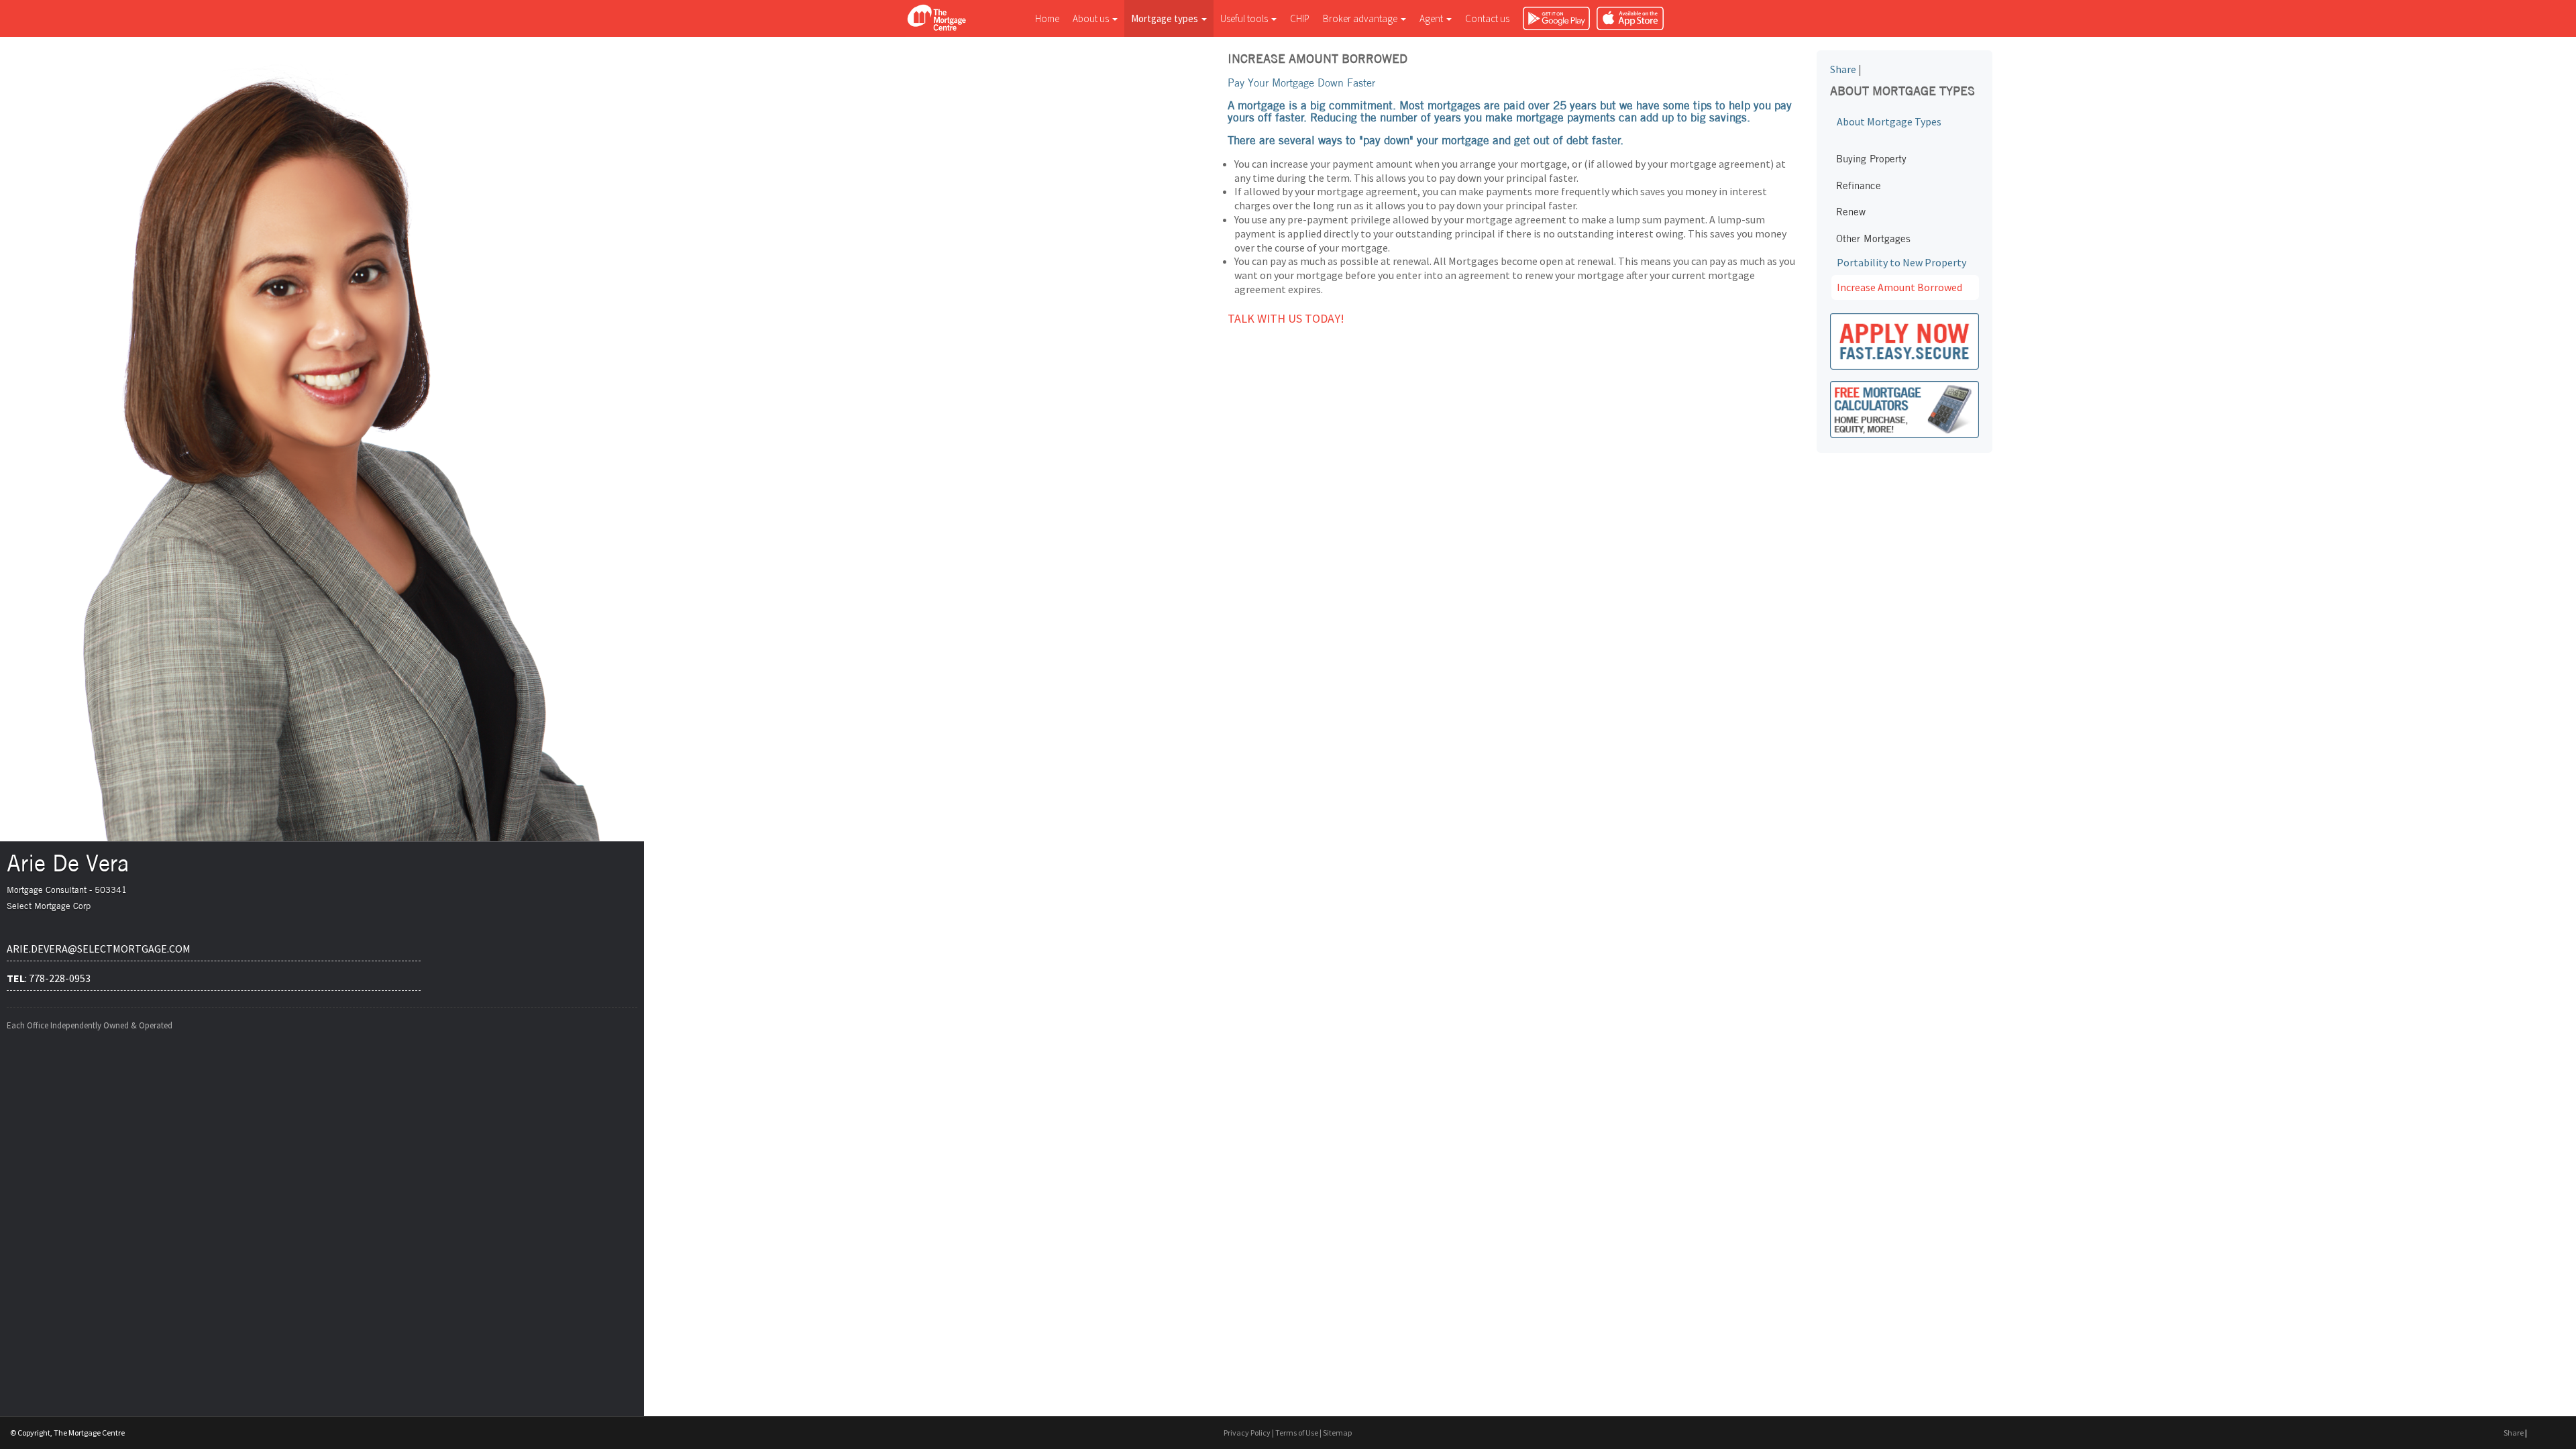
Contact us (1487, 18)
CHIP (1300, 18)
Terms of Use (1297, 1433)
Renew (1851, 212)
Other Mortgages (1873, 238)
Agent (1432, 18)
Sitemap (1337, 1433)
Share (1843, 69)
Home (1047, 18)
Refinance (1859, 185)
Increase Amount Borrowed (1899, 287)
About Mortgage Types (1889, 121)
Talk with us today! (1286, 318)
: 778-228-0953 (49, 978)
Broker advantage (1361, 18)
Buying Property (1871, 159)
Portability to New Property (1901, 262)
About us (1092, 18)
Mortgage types (1166, 18)
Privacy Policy (1247, 1433)
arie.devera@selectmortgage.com (99, 949)
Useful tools (1245, 18)
